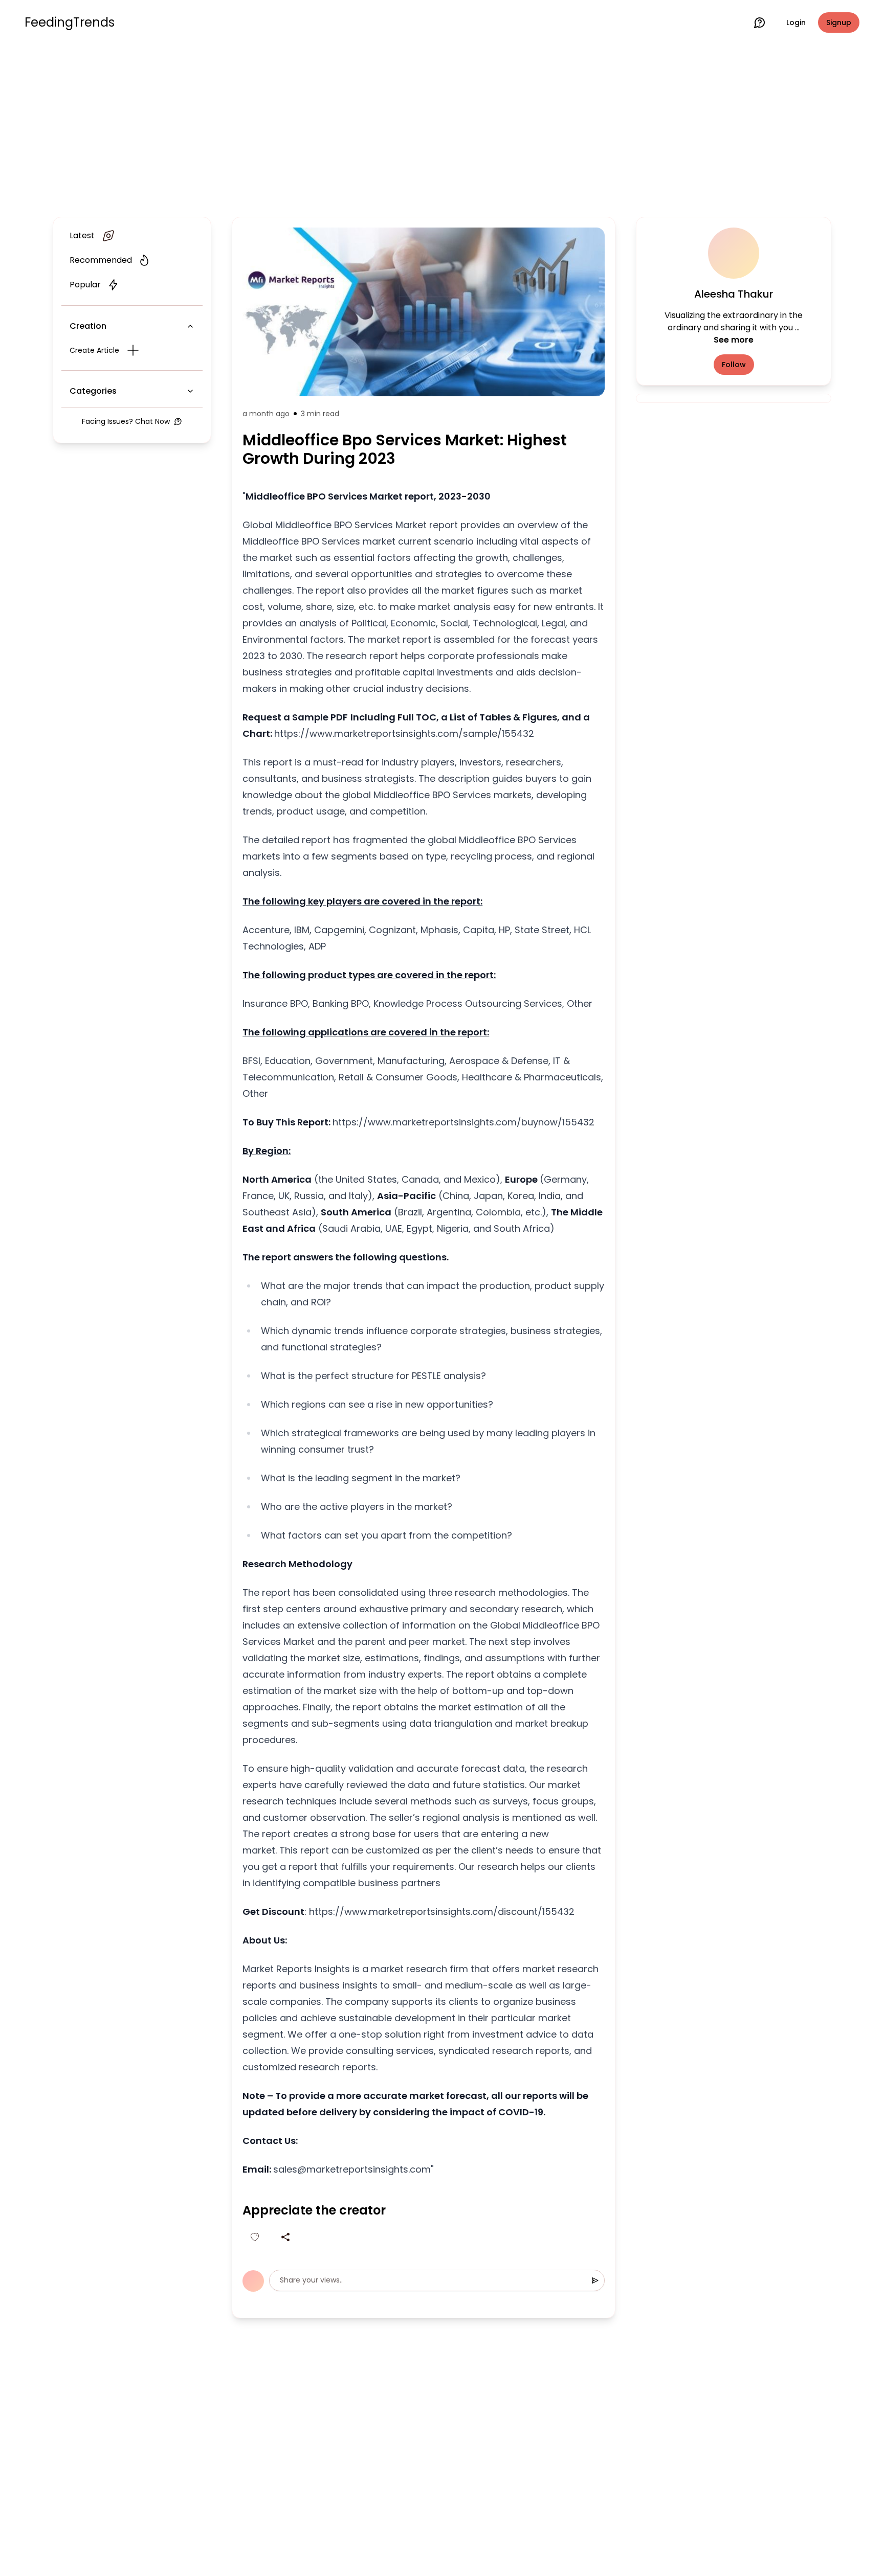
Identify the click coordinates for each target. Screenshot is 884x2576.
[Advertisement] (442, 129)
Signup (839, 22)
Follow (734, 365)
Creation (88, 326)
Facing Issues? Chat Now (126, 421)
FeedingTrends (70, 22)
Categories (93, 391)
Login (796, 22)
